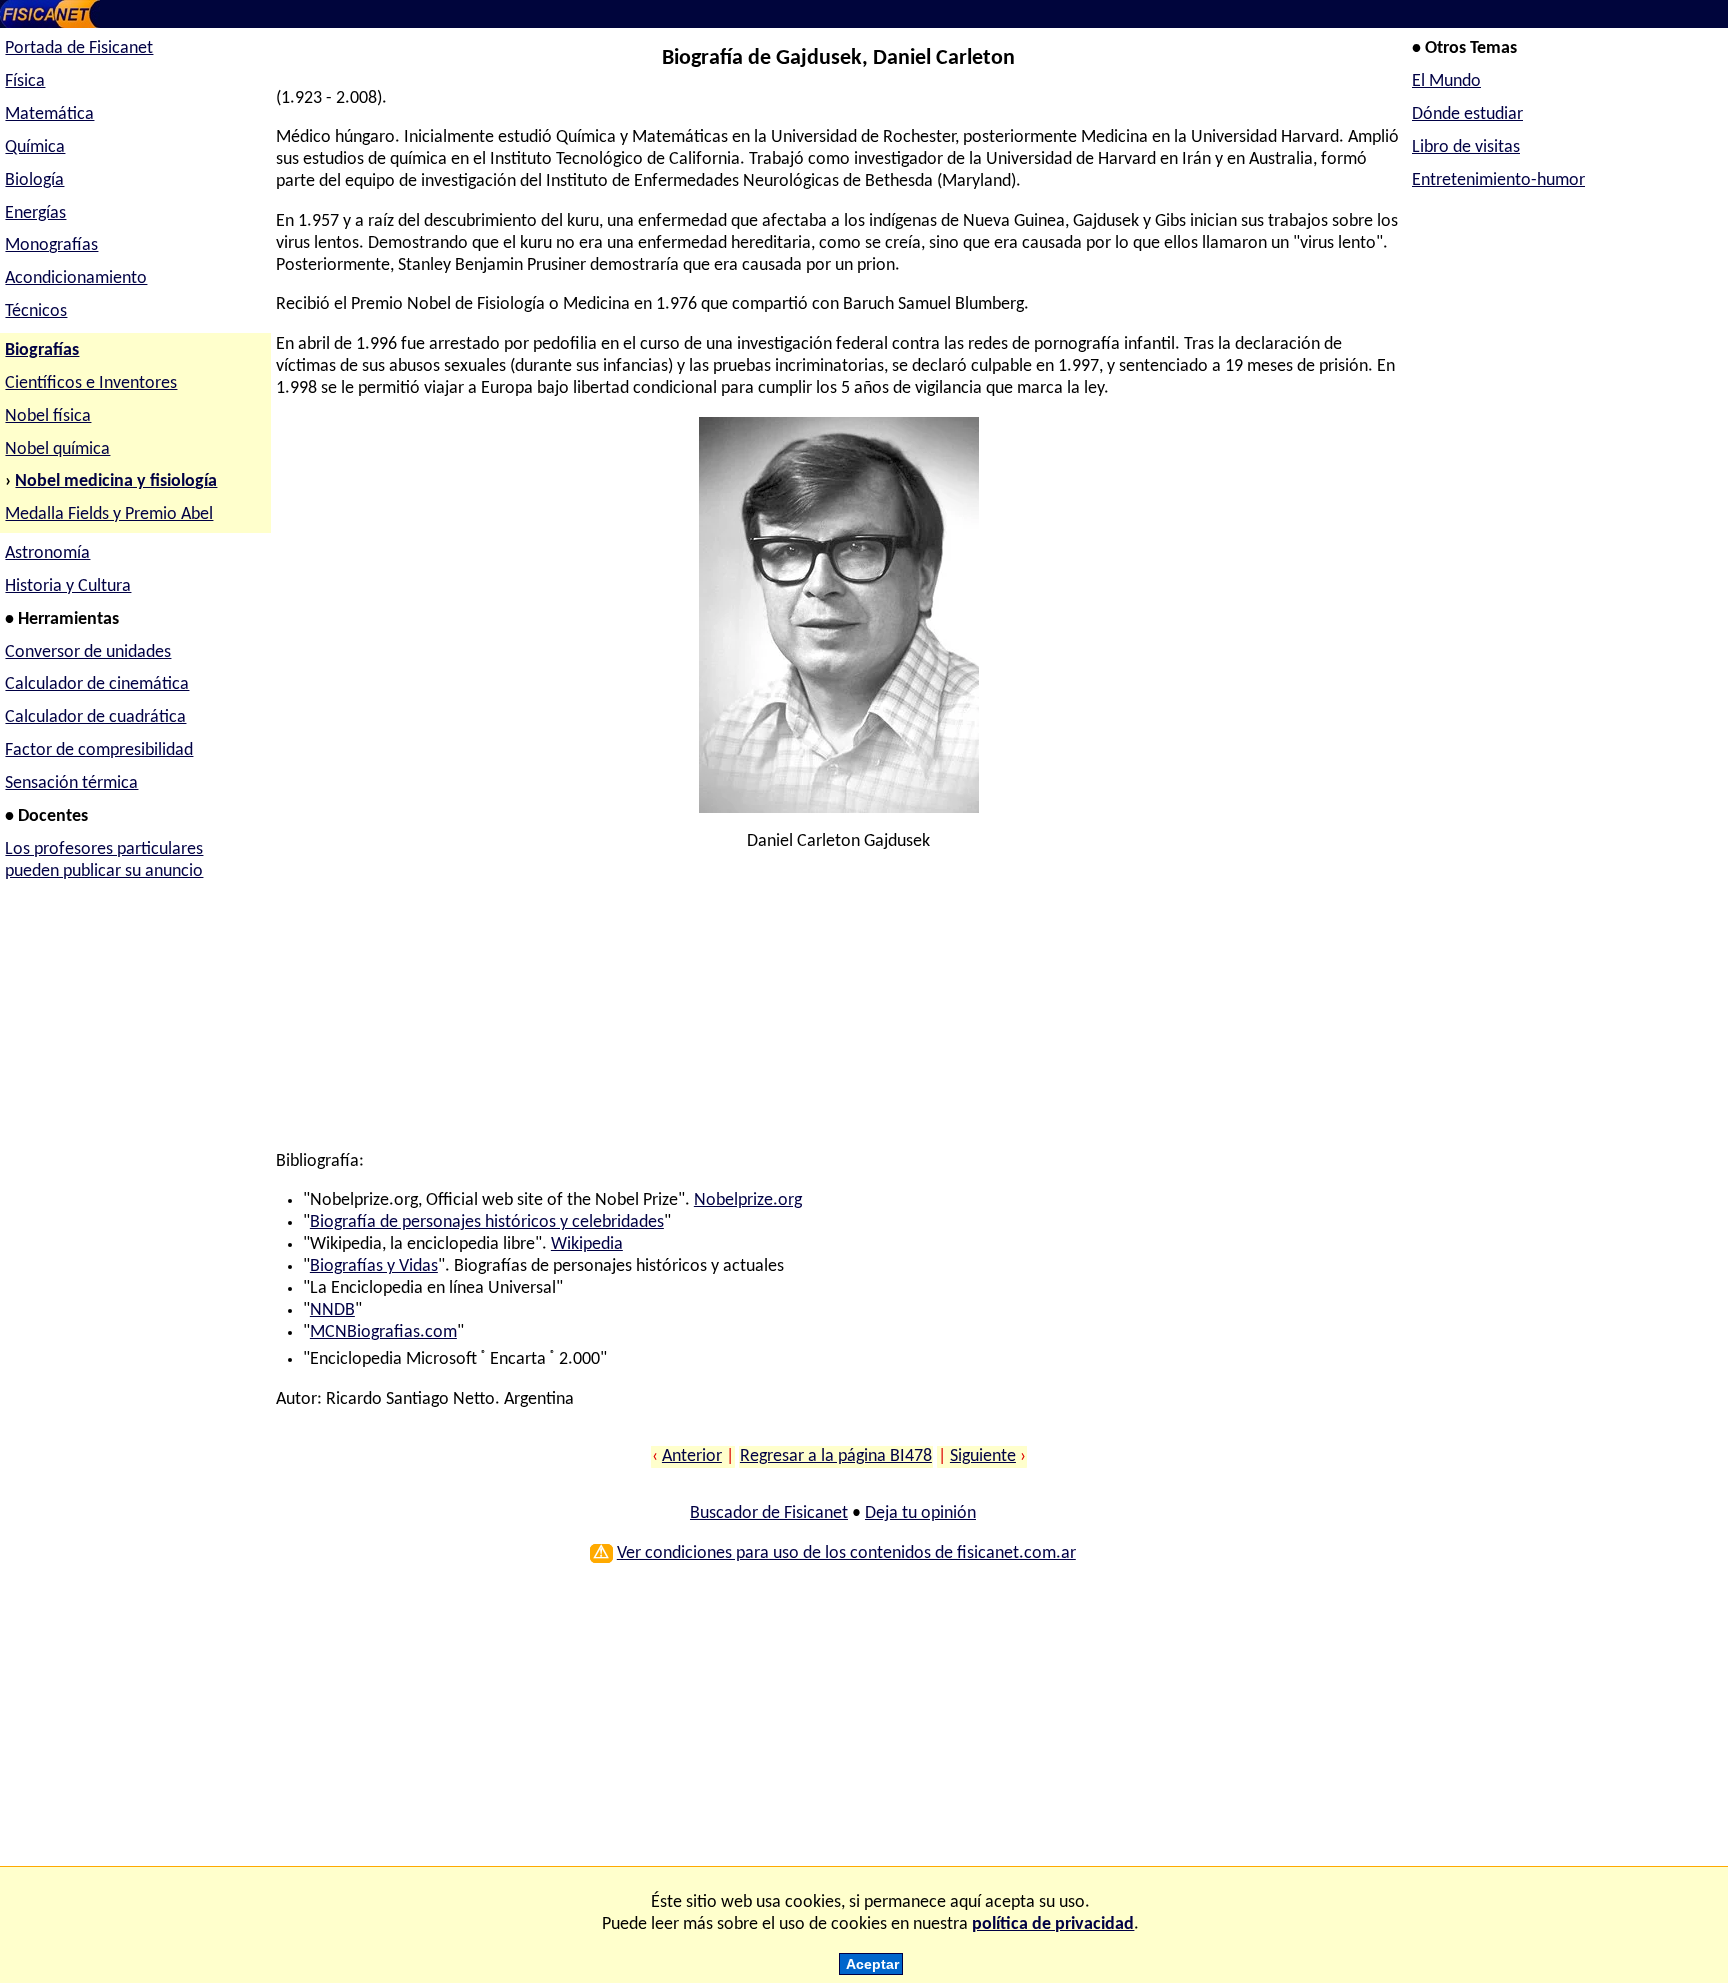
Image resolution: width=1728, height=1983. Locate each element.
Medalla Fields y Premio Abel (109, 514)
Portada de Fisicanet (79, 48)
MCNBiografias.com (383, 1332)
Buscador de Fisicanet (769, 1513)
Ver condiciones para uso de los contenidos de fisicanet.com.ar (846, 1553)
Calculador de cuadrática (95, 717)
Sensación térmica (71, 783)
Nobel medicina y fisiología (116, 481)
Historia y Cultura (68, 586)
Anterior (692, 1456)
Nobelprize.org (748, 1200)
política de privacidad (1053, 1924)
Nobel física (48, 416)
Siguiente (983, 1456)
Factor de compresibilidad (99, 750)
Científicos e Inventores (91, 383)
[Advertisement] (833, 1011)
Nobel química (57, 449)
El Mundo (1446, 81)
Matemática (49, 114)
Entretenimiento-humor (1498, 180)
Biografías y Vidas (374, 1266)
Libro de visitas (1466, 147)
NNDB (332, 1310)
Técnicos (36, 311)
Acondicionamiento (76, 278)
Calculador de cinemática (97, 684)
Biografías (42, 350)
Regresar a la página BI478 (836, 1456)
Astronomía (47, 553)
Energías (35, 213)
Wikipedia (587, 1244)
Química (35, 147)
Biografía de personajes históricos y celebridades (487, 1222)
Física (25, 81)
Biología (34, 180)
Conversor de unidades (88, 652)
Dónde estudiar (1467, 114)
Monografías (51, 245)
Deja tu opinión (920, 1513)
